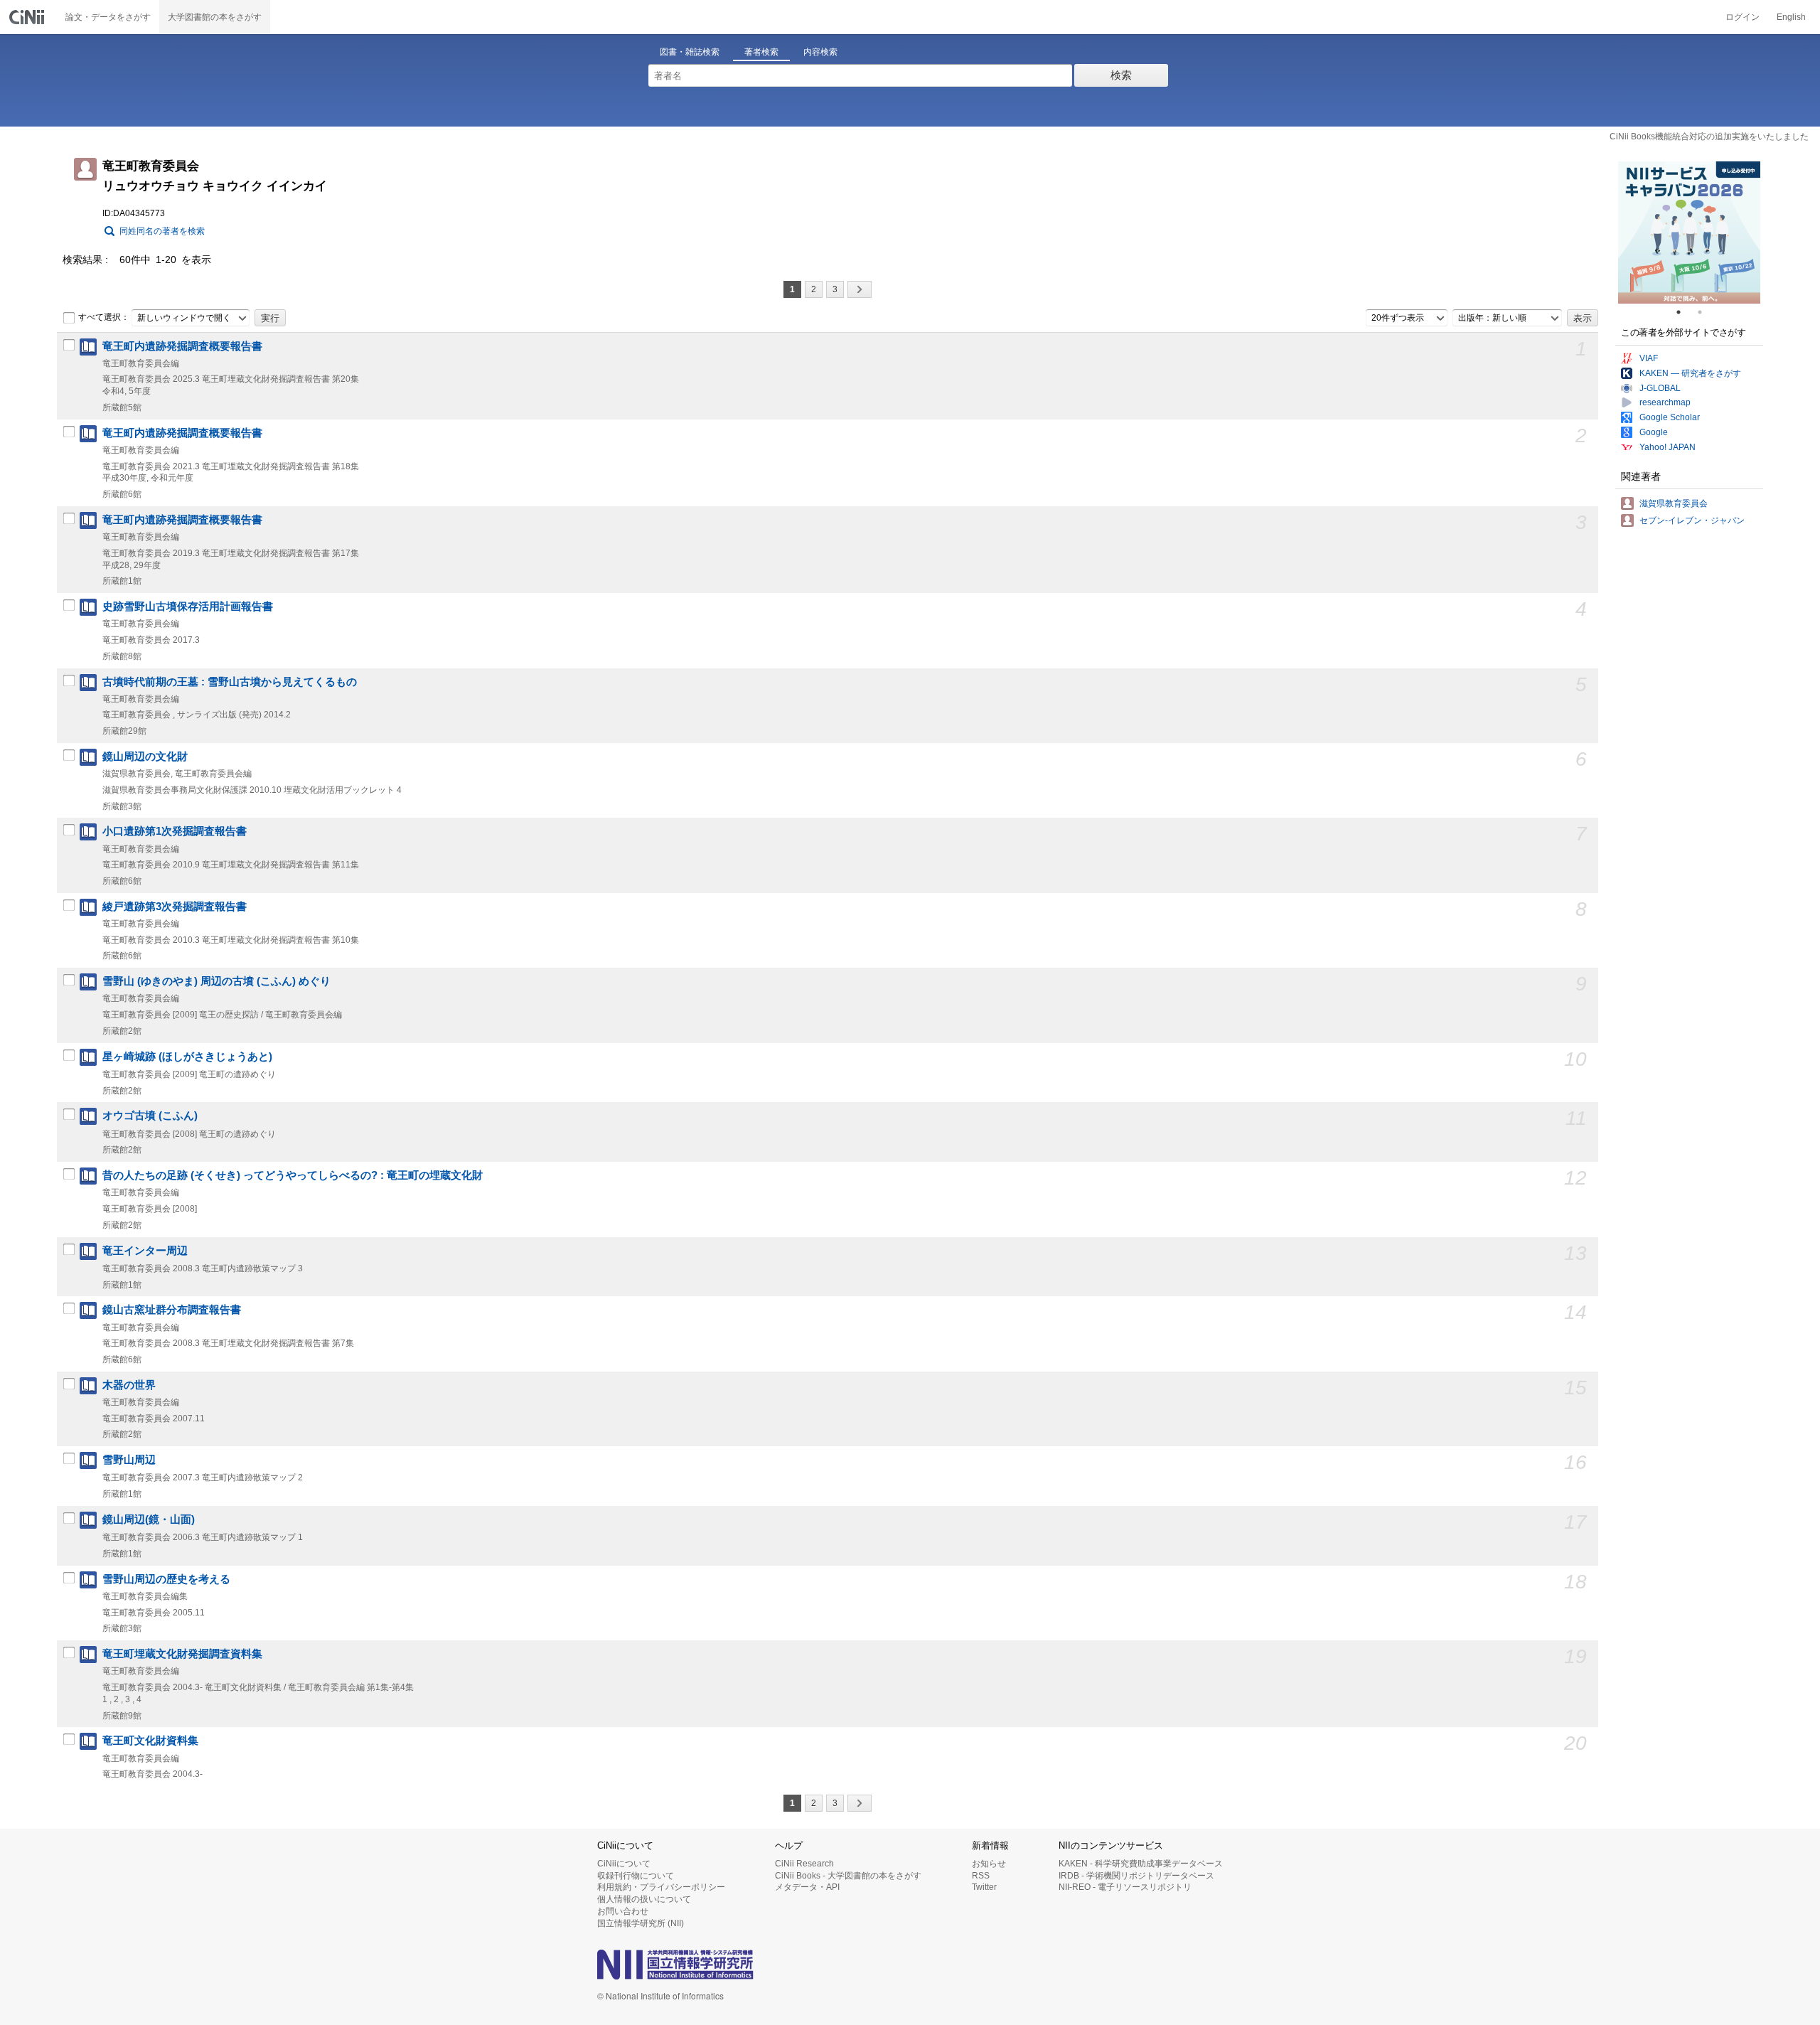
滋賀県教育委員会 (1674, 503)
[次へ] (860, 289)
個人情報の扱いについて (644, 1899)
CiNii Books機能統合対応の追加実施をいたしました (1709, 137)
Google (1654, 432)
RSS (981, 1876)
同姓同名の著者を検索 (162, 231)
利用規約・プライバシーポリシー (661, 1887)
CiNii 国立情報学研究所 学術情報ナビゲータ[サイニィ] (28, 17)
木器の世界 (129, 1385)
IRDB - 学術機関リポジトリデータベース (1136, 1876)
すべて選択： (104, 317)
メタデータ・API (807, 1887)
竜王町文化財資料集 (150, 1741)
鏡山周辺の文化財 (145, 757)
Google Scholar (1670, 417)
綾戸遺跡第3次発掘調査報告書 (175, 907)
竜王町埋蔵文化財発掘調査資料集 (182, 1654)
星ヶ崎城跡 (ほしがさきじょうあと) (187, 1057)
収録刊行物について (636, 1876)
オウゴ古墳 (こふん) (150, 1116)
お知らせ (989, 1864)
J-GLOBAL (1660, 388)
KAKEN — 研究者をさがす (1690, 373)
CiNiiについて (624, 1864)
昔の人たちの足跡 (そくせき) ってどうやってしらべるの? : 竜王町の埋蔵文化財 (293, 1175)
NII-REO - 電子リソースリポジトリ (1125, 1887)
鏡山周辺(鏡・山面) (149, 1519)
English (1791, 17)
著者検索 (761, 52)
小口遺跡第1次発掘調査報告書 (175, 831)
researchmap (1665, 402)
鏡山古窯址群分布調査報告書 (172, 1310)
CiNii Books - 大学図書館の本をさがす (848, 1876)
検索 (1121, 75)
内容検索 (820, 52)
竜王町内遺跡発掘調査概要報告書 (182, 346)
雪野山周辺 (129, 1460)
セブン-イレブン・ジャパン (1692, 520)
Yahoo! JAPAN (1668, 447)
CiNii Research (804, 1864)
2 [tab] (1706, 312)
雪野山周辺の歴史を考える (166, 1579)
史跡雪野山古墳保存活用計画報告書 (188, 607)
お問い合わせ (623, 1911)
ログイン (1743, 17)
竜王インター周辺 (145, 1251)
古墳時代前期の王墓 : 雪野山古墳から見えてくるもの (230, 682)
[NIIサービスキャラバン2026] (1689, 233)
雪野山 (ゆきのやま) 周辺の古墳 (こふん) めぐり (216, 981)
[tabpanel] (1689, 233)
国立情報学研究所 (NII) (641, 1923)
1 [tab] (1684, 312)
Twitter (984, 1887)
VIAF (1649, 358)
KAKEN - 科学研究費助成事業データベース (1141, 1864)
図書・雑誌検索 (690, 52)
